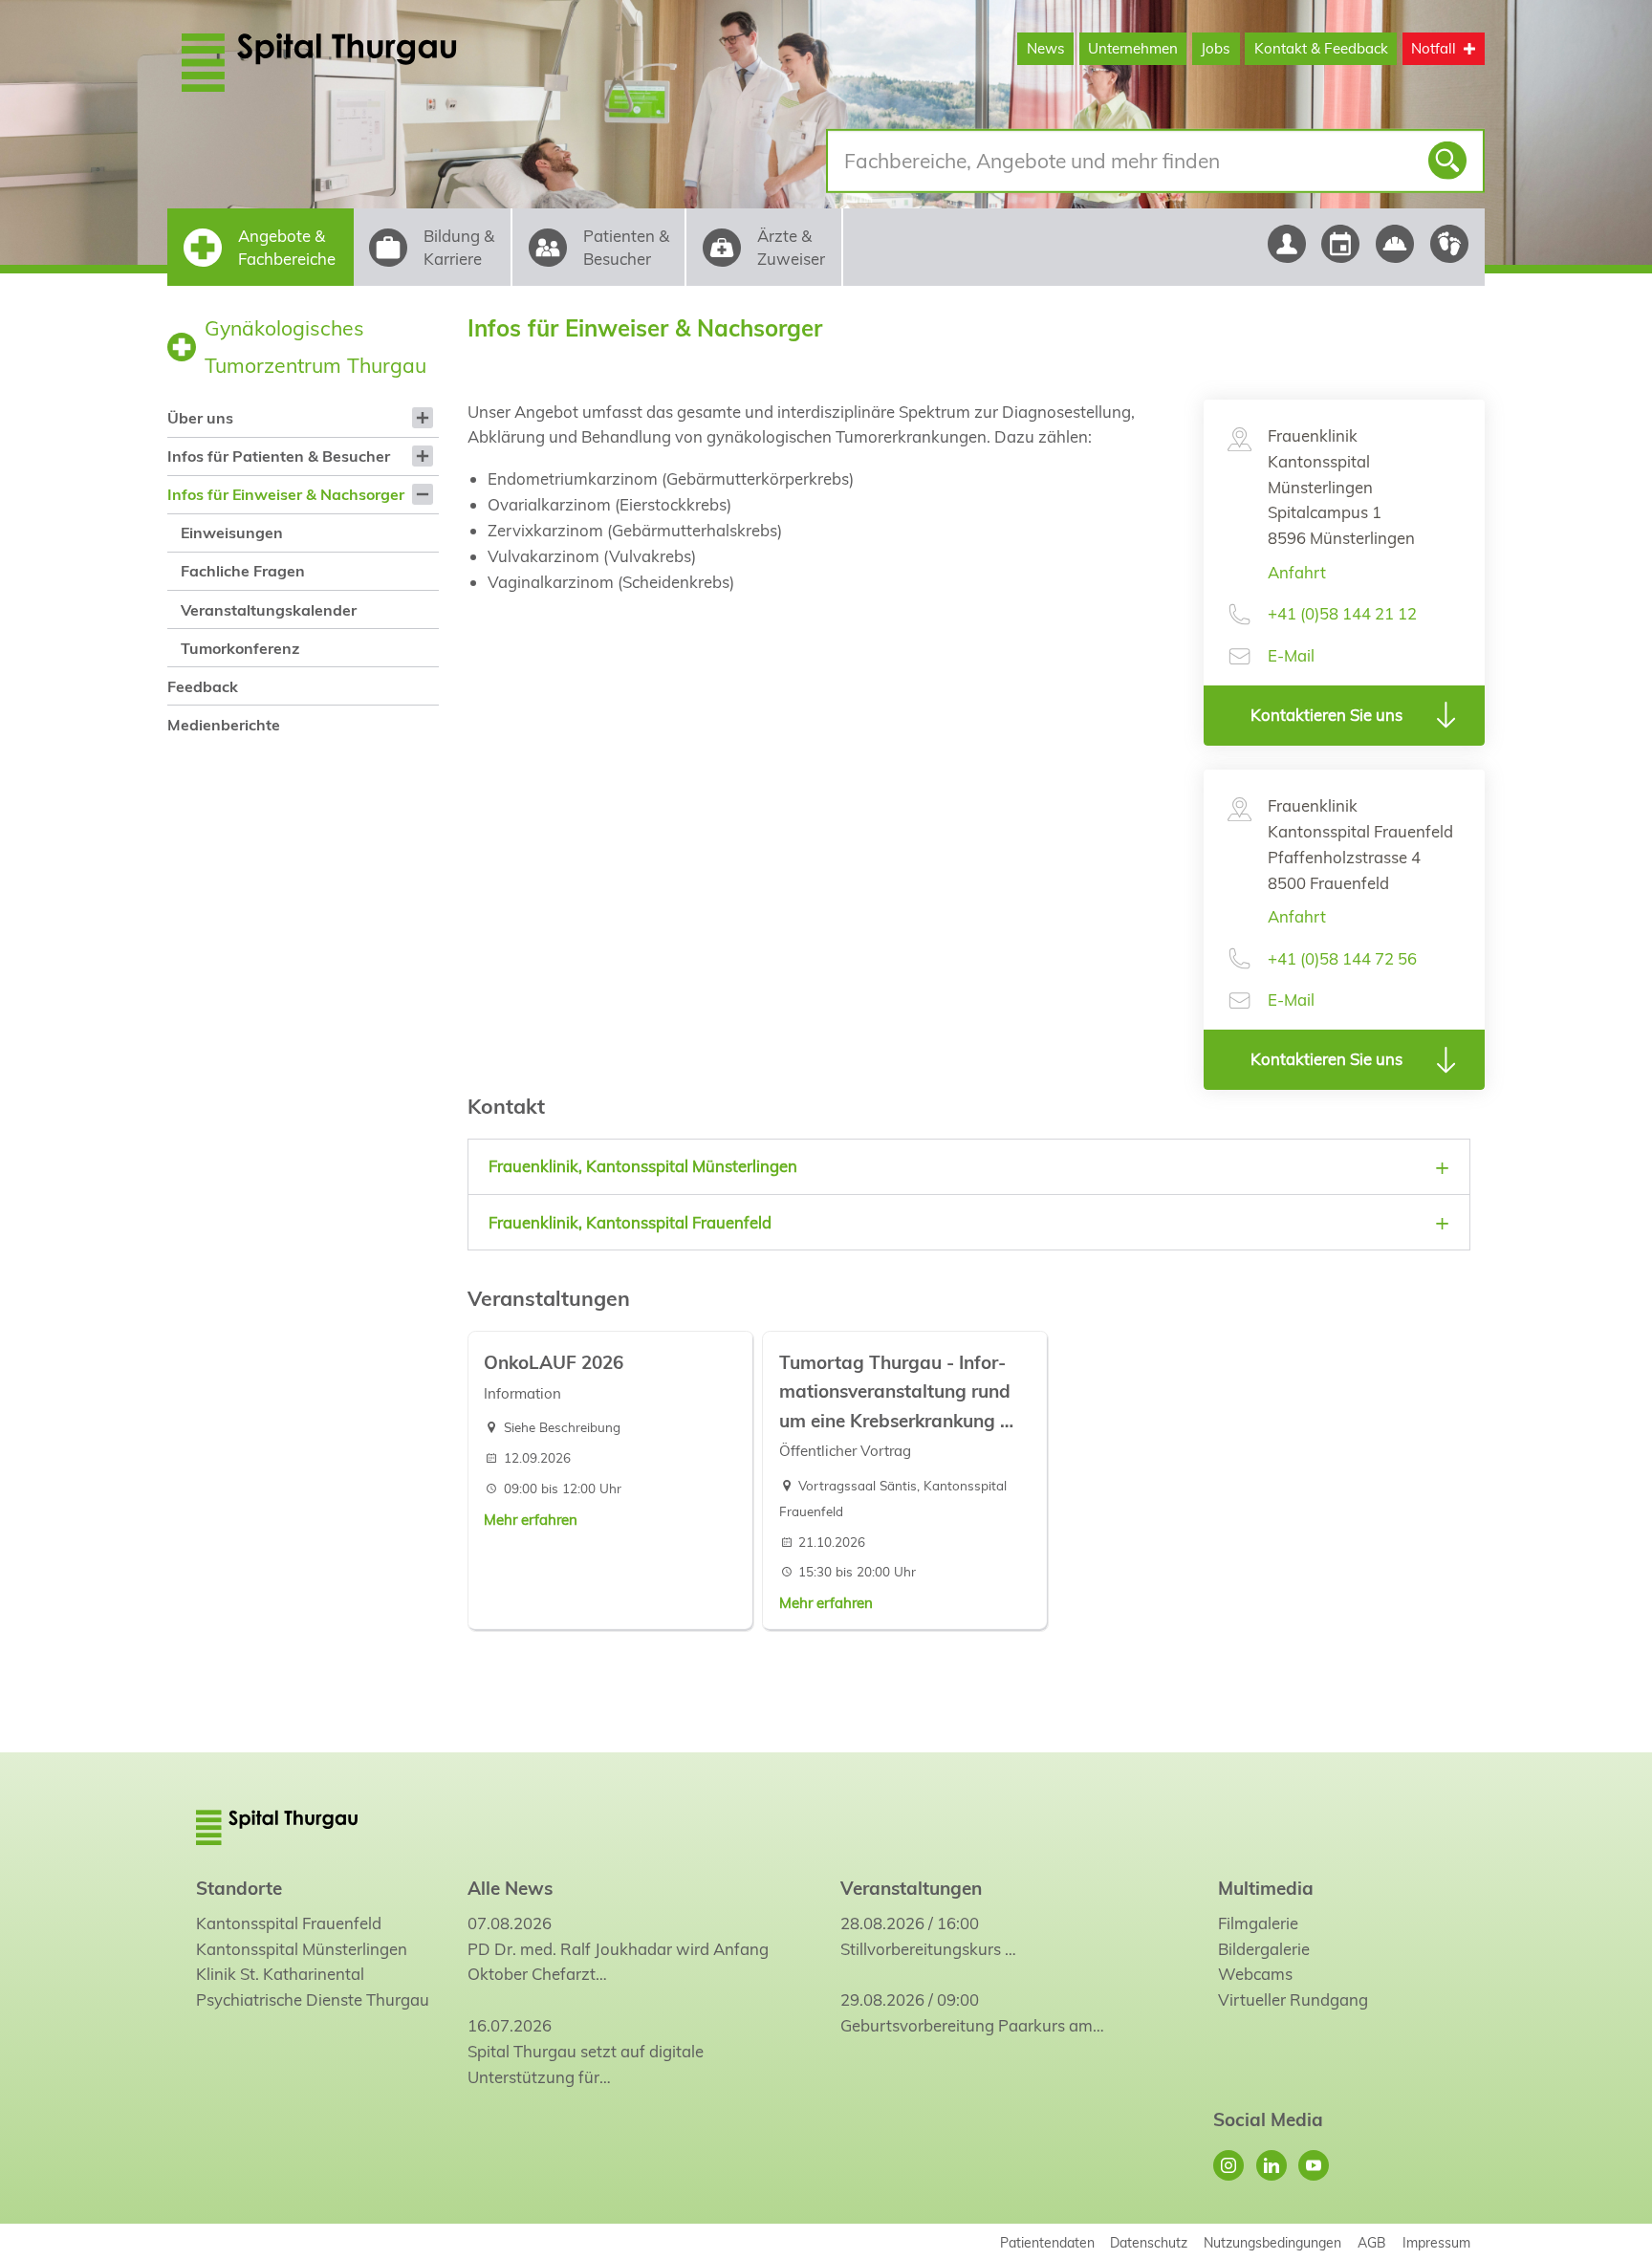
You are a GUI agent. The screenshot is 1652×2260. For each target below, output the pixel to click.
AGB (1372, 2242)
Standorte (239, 1888)
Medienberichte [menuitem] (224, 725)
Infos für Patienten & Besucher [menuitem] (279, 456)
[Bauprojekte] (1395, 244)
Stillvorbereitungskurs (921, 1949)
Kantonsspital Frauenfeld (289, 1923)
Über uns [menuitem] (200, 418)
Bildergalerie (1264, 1949)
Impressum (1436, 2242)
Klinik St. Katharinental (280, 1974)
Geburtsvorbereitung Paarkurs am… (972, 2025)
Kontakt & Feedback (1321, 48)
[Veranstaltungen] (1341, 244)
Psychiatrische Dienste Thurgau (313, 1999)
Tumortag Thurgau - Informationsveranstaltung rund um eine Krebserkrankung (895, 1391)
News (1046, 48)
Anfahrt (1297, 572)
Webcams (1255, 1974)
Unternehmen (1133, 48)
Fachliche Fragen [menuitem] (243, 571)
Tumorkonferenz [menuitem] (240, 648)
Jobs (1216, 48)
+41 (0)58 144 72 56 (1342, 958)
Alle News (510, 1888)
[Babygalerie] (1450, 244)
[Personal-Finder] (1286, 244)
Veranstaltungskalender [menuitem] (269, 610)
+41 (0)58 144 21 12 (1342, 613)
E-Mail (1291, 655)
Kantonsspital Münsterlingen (302, 1949)
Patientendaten (1047, 2242)
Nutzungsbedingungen (1272, 2242)
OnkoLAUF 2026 (554, 1362)
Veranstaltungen (911, 1888)
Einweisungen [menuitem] (232, 532)
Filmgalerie (1258, 1923)
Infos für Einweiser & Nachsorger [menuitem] (286, 494)
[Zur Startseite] (365, 62)
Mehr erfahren (531, 1520)
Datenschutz (1149, 2242)
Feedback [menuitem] (203, 686)
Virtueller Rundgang (1293, 1999)
